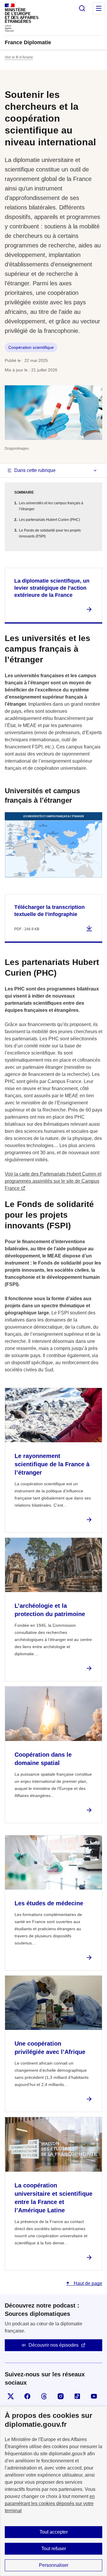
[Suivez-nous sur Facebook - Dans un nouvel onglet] (27, 2396)
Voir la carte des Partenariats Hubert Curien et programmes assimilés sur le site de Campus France (53, 1181)
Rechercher (82, 8)
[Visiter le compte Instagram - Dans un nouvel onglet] (61, 2396)
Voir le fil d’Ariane (19, 57)
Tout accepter (54, 2532)
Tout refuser (54, 2549)
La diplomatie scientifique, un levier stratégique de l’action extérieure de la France (52, 588)
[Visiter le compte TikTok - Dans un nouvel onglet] (77, 2396)
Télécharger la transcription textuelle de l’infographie (49, 911)
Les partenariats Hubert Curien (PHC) (49, 520)
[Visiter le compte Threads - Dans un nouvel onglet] (44, 2396)
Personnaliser (54, 2565)
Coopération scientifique (31, 347)
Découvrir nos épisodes (53, 2345)
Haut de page (87, 2283)
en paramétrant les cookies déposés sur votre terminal (50, 2503)
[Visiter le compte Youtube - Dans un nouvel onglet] (94, 2396)
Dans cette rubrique (35, 470)
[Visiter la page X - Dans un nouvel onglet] (11, 2396)
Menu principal (99, 8)
